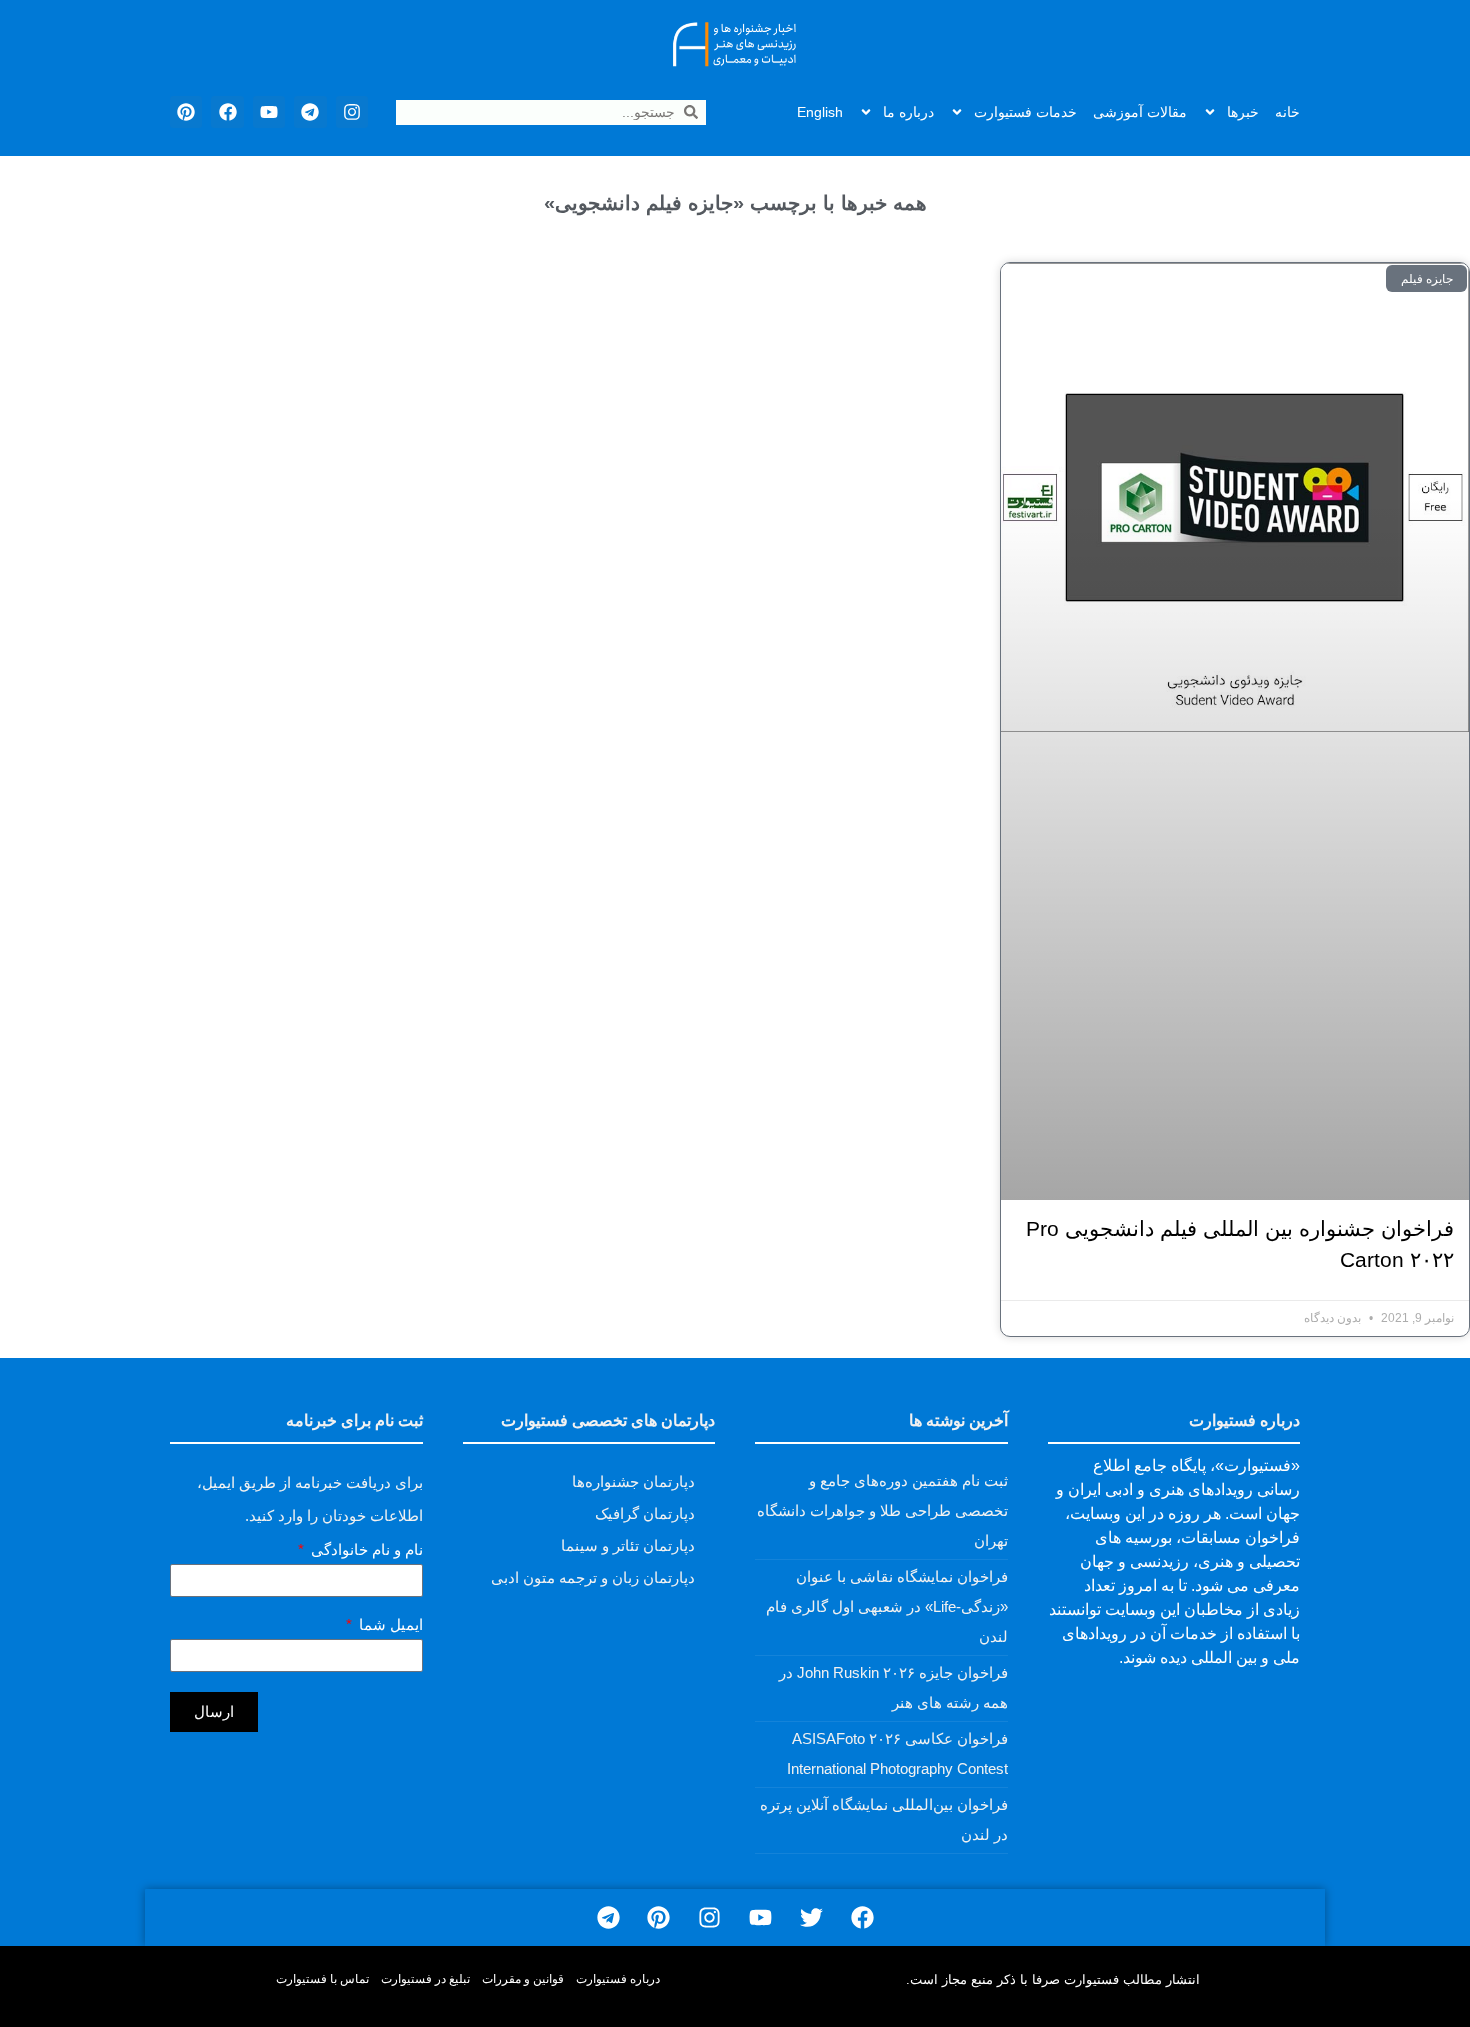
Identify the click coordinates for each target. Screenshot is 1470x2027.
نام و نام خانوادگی (365, 1550)
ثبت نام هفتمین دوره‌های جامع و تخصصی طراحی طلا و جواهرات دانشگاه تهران (882, 1510)
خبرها (1243, 112)
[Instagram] (352, 112)
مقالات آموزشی (1140, 112)
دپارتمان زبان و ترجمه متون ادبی (593, 1577)
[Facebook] (227, 112)
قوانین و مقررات (523, 1979)
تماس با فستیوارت (322, 1979)
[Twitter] (811, 1917)
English (820, 112)
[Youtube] (269, 112)
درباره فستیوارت (618, 1979)
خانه (1287, 112)
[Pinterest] (186, 112)
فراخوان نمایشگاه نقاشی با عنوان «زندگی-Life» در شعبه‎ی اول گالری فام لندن (887, 1606)
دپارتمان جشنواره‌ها (633, 1481)
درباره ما (908, 112)
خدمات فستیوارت (1025, 112)
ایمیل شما (389, 1625)
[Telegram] (310, 112)
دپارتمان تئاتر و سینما (628, 1545)
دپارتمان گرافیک (645, 1513)
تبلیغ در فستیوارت (425, 1979)
